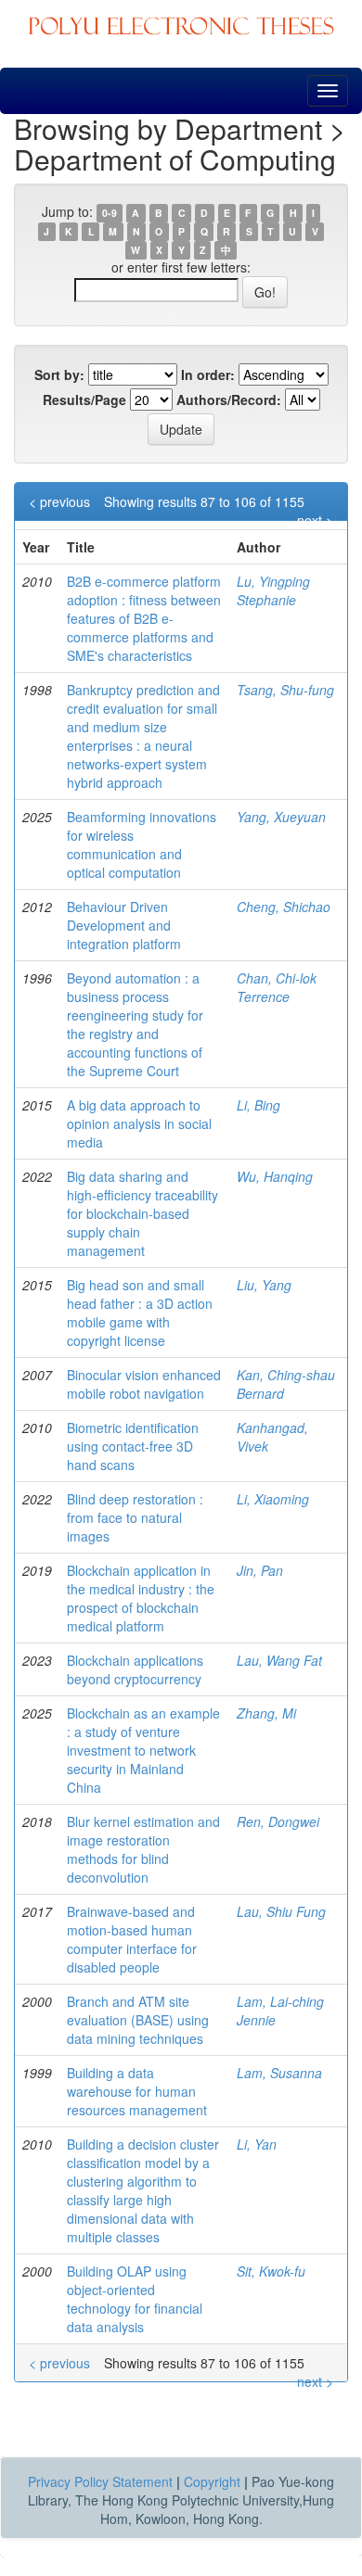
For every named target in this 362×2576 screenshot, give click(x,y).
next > (315, 520)
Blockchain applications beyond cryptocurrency (135, 1669)
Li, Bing (259, 1105)
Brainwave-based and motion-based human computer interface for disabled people (132, 1939)
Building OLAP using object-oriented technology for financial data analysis (135, 2299)
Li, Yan (257, 2144)
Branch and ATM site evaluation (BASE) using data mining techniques (138, 2020)
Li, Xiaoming (273, 1499)
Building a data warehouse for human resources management (137, 2091)
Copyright (212, 2481)
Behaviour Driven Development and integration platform (124, 925)
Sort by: (59, 374)
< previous (59, 501)
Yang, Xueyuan (281, 817)
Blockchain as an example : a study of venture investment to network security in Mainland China (143, 1750)
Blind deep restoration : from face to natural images (135, 1517)
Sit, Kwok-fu (271, 2271)
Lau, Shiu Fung (281, 1911)
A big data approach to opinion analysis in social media (139, 1123)
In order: (208, 374)
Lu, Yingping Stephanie (273, 590)
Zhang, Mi (266, 1713)
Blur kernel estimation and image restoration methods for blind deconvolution (143, 1849)
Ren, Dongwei (278, 1821)
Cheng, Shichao (284, 907)
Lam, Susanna (279, 2073)
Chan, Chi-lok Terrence (277, 987)
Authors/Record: (229, 400)
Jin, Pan (260, 1570)
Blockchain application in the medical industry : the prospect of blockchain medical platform (141, 1598)
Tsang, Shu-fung (285, 690)
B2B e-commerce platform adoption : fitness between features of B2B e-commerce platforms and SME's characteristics (144, 618)
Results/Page (84, 400)
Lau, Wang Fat (279, 1660)
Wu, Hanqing (275, 1176)
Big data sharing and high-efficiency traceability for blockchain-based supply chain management (142, 1213)
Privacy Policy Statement (100, 2481)
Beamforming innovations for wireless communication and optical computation (142, 844)
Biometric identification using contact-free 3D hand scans (133, 1446)
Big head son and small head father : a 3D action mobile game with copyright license (140, 1313)
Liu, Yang (264, 1285)
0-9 (110, 213)
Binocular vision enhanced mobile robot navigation (144, 1384)
